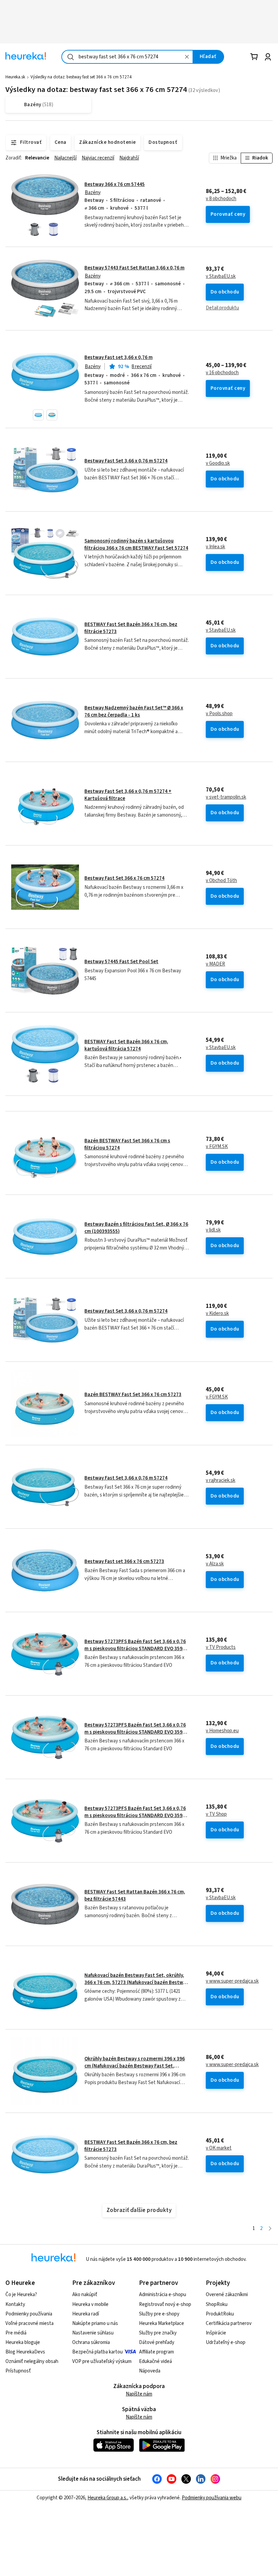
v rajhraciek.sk (221, 1481)
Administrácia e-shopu (163, 2295)
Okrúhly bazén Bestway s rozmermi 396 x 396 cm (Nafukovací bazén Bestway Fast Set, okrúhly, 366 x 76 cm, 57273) (135, 2066)
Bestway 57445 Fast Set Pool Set (121, 962)
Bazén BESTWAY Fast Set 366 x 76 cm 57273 (133, 1395)
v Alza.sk (215, 1564)
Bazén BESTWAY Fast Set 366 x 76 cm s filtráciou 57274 (127, 1144)
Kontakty (15, 2304)
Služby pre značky (158, 2333)
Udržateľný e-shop (226, 2342)
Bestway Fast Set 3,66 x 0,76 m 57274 (126, 461)
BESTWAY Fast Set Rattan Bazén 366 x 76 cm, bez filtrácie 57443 (135, 1895)
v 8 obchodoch (221, 199)
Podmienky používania (29, 2314)
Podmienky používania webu (212, 2498)
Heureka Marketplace (162, 2323)
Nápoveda (150, 2371)
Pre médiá (16, 2333)
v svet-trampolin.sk (226, 797)
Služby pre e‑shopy (159, 2314)
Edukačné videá (155, 2361)
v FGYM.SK (217, 1147)
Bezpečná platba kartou (97, 2352)
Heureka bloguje (23, 2342)
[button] (38, 415)
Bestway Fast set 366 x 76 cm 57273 (124, 1561)
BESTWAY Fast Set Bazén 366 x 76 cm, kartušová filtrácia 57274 (126, 1045)
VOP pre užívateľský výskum (102, 2361)
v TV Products (221, 1647)
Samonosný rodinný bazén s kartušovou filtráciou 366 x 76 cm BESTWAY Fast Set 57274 (136, 544)
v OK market (219, 2148)
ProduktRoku (220, 2314)
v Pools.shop (219, 714)
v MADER (215, 964)
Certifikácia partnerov (229, 2323)
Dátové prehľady (157, 2342)
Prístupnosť (18, 2371)
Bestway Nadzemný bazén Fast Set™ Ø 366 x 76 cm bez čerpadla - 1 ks (134, 711)
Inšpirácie (216, 2333)
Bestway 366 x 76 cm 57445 (115, 184)
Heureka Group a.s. (107, 2498)
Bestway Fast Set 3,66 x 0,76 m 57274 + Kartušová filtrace (128, 795)
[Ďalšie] (270, 2229)
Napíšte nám (139, 2394)
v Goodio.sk (218, 463)
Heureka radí (86, 2314)
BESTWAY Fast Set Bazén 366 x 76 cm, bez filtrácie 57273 (131, 628)
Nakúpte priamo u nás (95, 2323)
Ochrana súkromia (91, 2342)
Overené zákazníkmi (227, 2295)
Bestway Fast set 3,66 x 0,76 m (118, 357)
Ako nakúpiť (85, 2295)
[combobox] (127, 57)
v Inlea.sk (215, 547)
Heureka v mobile (90, 2304)
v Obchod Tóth (221, 881)
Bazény (93, 193)
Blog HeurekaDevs (25, 2352)
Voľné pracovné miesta (29, 2323)
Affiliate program (156, 2352)
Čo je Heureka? (21, 2295)
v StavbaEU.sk (221, 276)
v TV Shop (216, 1814)
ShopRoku (217, 2304)
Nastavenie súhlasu (93, 2333)
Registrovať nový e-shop (165, 2304)
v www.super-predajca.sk (232, 1981)
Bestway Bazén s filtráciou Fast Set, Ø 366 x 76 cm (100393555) (136, 1228)
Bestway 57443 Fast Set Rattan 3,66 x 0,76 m (134, 268)
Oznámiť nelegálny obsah (32, 2361)
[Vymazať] (187, 57)
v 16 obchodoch (222, 373)
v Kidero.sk (217, 1314)
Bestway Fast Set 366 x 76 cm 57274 (124, 878)
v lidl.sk (213, 1230)
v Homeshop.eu (222, 1731)
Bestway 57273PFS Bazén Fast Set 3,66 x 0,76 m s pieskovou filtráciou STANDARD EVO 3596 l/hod (135, 1648)
